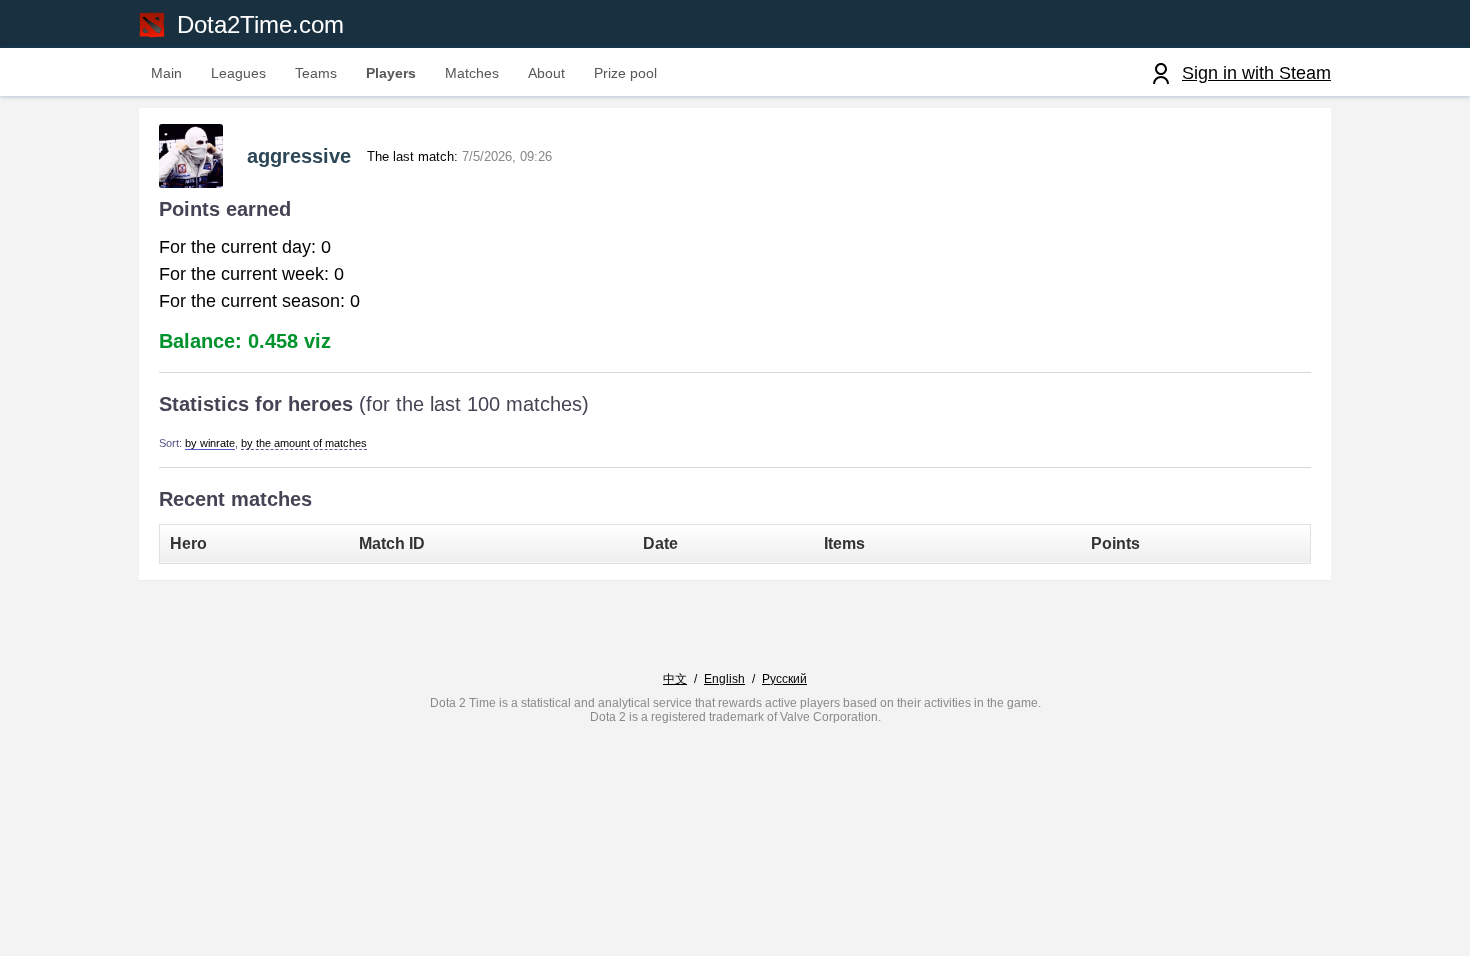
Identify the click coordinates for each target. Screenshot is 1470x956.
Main (166, 73)
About (546, 73)
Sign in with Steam (1256, 73)
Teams (316, 73)
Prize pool (625, 73)
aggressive (299, 156)
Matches (472, 73)
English (724, 679)
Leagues (238, 73)
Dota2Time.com (260, 24)
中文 (675, 679)
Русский (784, 679)
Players (391, 73)
